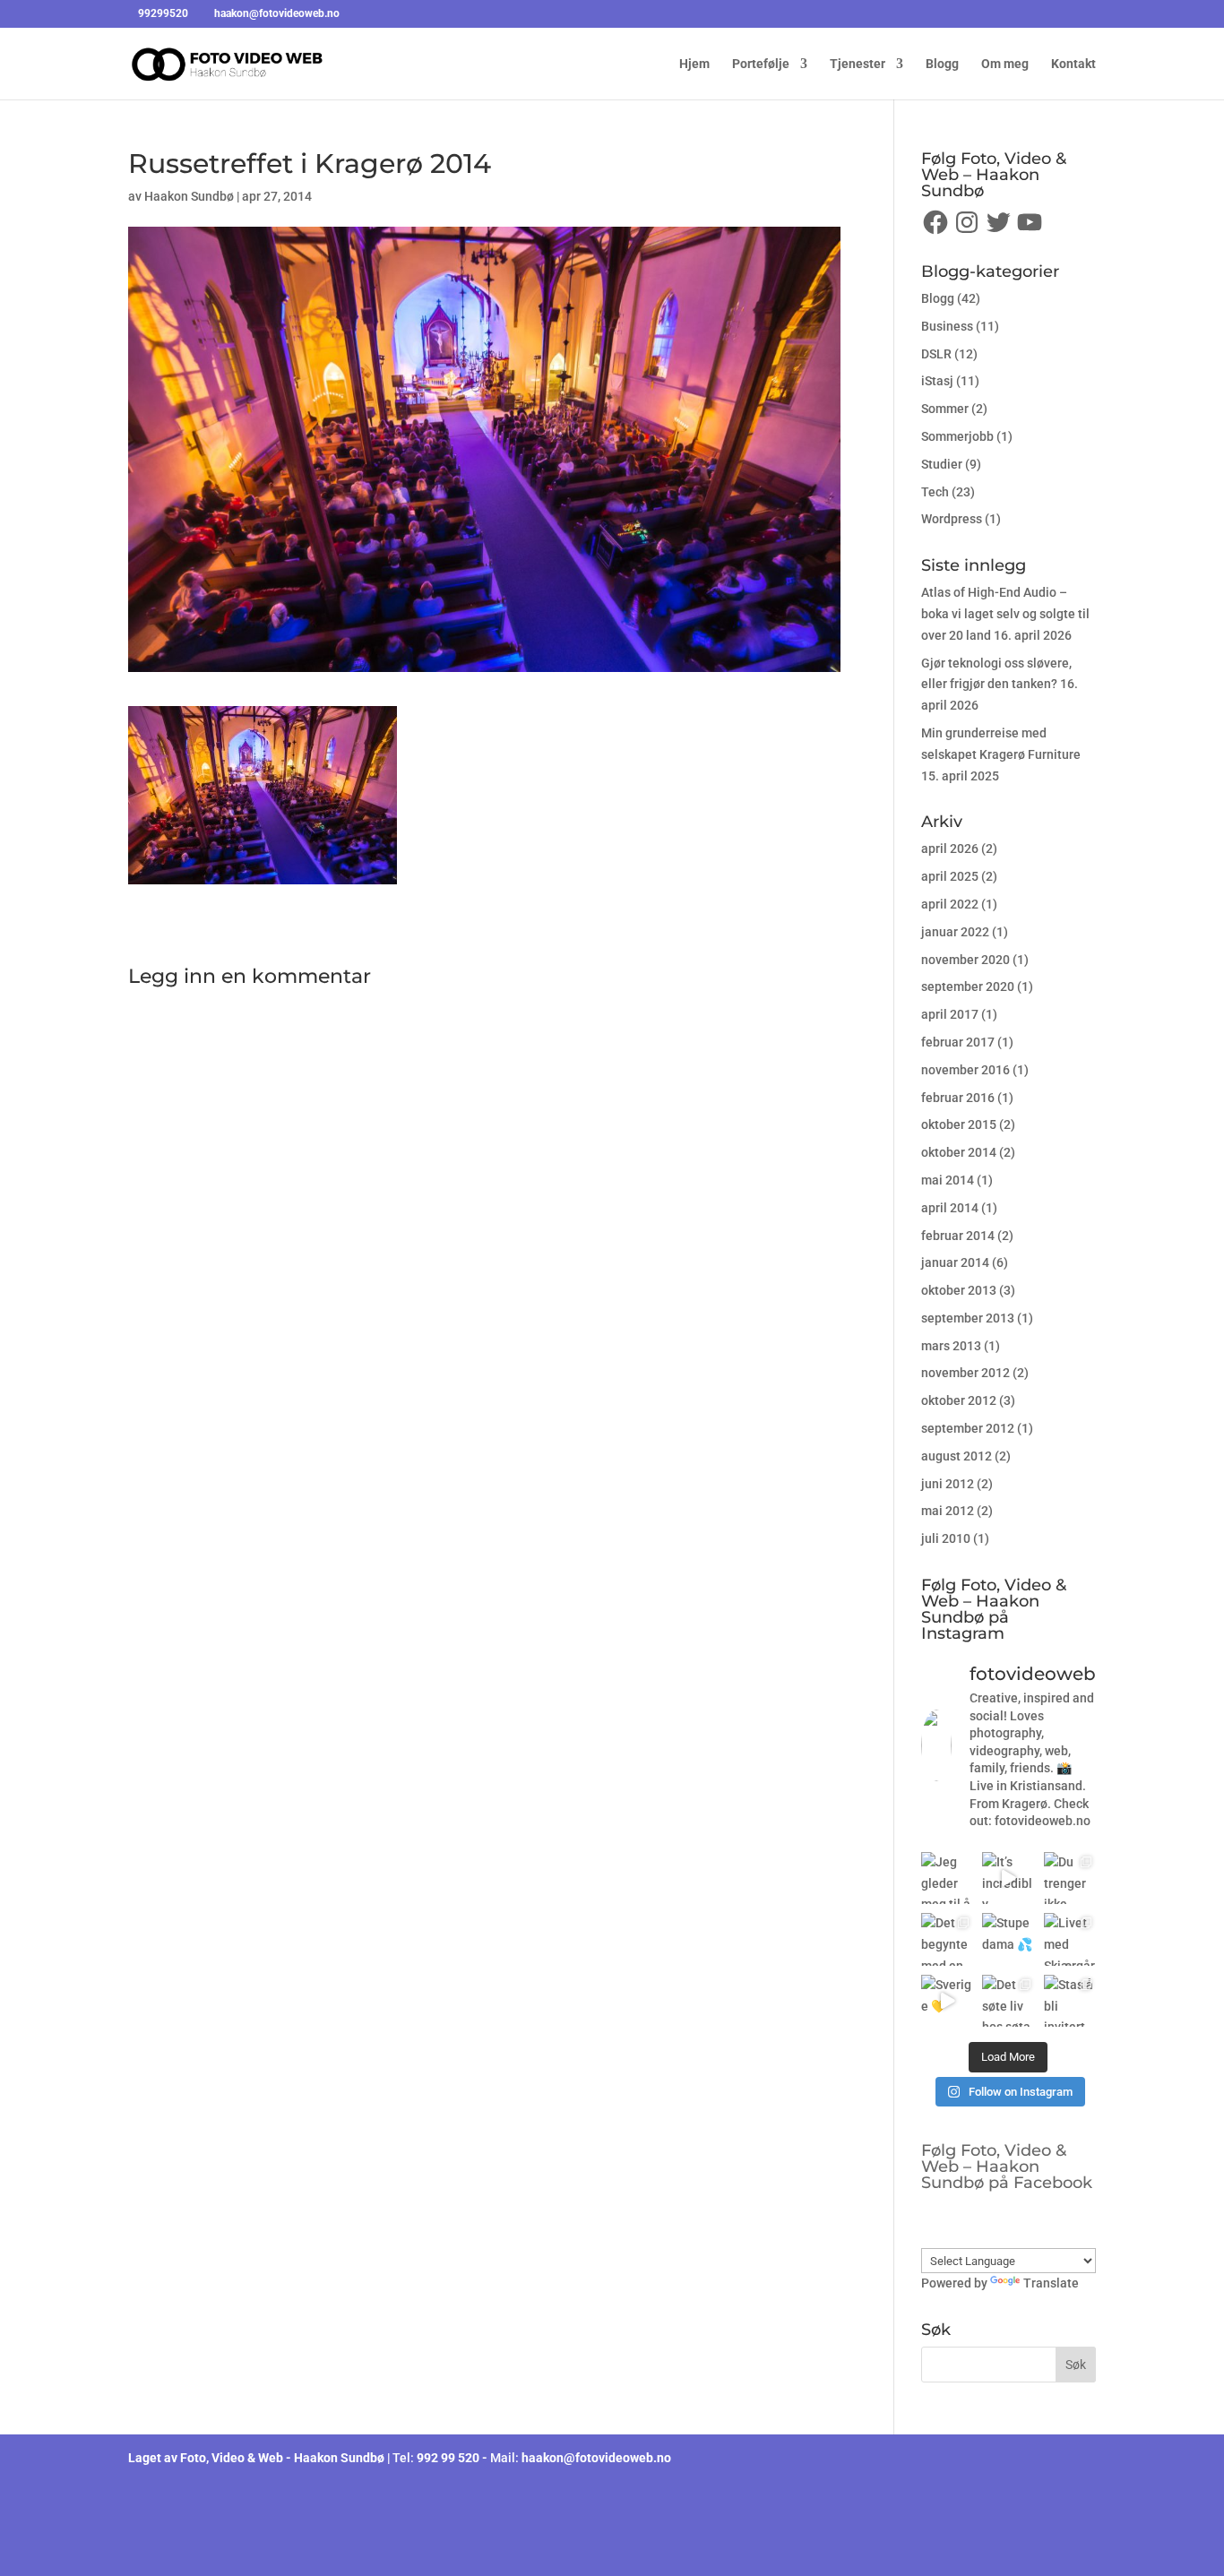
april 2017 (950, 1014)
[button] (263, 795)
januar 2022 (955, 932)
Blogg (942, 64)
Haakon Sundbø (189, 196)
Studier (942, 464)
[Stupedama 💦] (1008, 1939)
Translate (1051, 2283)
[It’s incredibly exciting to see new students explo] (1008, 1878)
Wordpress (952, 519)
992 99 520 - (453, 2458)
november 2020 (965, 960)
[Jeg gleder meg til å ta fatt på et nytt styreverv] (947, 1878)
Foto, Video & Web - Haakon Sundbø (282, 2458)
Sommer (945, 409)
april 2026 (950, 849)
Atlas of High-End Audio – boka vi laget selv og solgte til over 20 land (1005, 614)
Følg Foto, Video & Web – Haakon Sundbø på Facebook (1007, 2167)
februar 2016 (958, 1098)
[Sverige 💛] (947, 2001)
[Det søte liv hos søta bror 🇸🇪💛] (1008, 2001)
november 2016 (965, 1070)
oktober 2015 (959, 1124)
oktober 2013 (959, 1290)
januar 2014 (955, 1262)
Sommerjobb (957, 436)
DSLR (936, 354)
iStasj (937, 381)
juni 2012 (948, 1484)
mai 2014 (948, 1180)
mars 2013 (951, 1346)
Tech (935, 492)
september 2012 (968, 1428)
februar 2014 (958, 1236)
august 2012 (957, 1456)
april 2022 (950, 904)
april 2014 (950, 1208)
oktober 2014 (959, 1152)
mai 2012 (948, 1511)
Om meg (1005, 64)
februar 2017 (958, 1042)
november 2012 (965, 1373)
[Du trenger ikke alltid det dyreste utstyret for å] (1070, 1878)
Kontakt (1073, 64)
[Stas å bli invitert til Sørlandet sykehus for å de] (1070, 2001)
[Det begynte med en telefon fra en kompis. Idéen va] (947, 1939)
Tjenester (858, 64)
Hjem (694, 64)
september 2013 (968, 1318)
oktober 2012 (959, 1400)
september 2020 (968, 986)
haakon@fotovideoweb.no (596, 2458)
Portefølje (761, 64)
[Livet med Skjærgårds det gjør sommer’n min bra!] (1070, 1939)
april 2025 (950, 876)
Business (947, 326)
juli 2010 (946, 1538)
